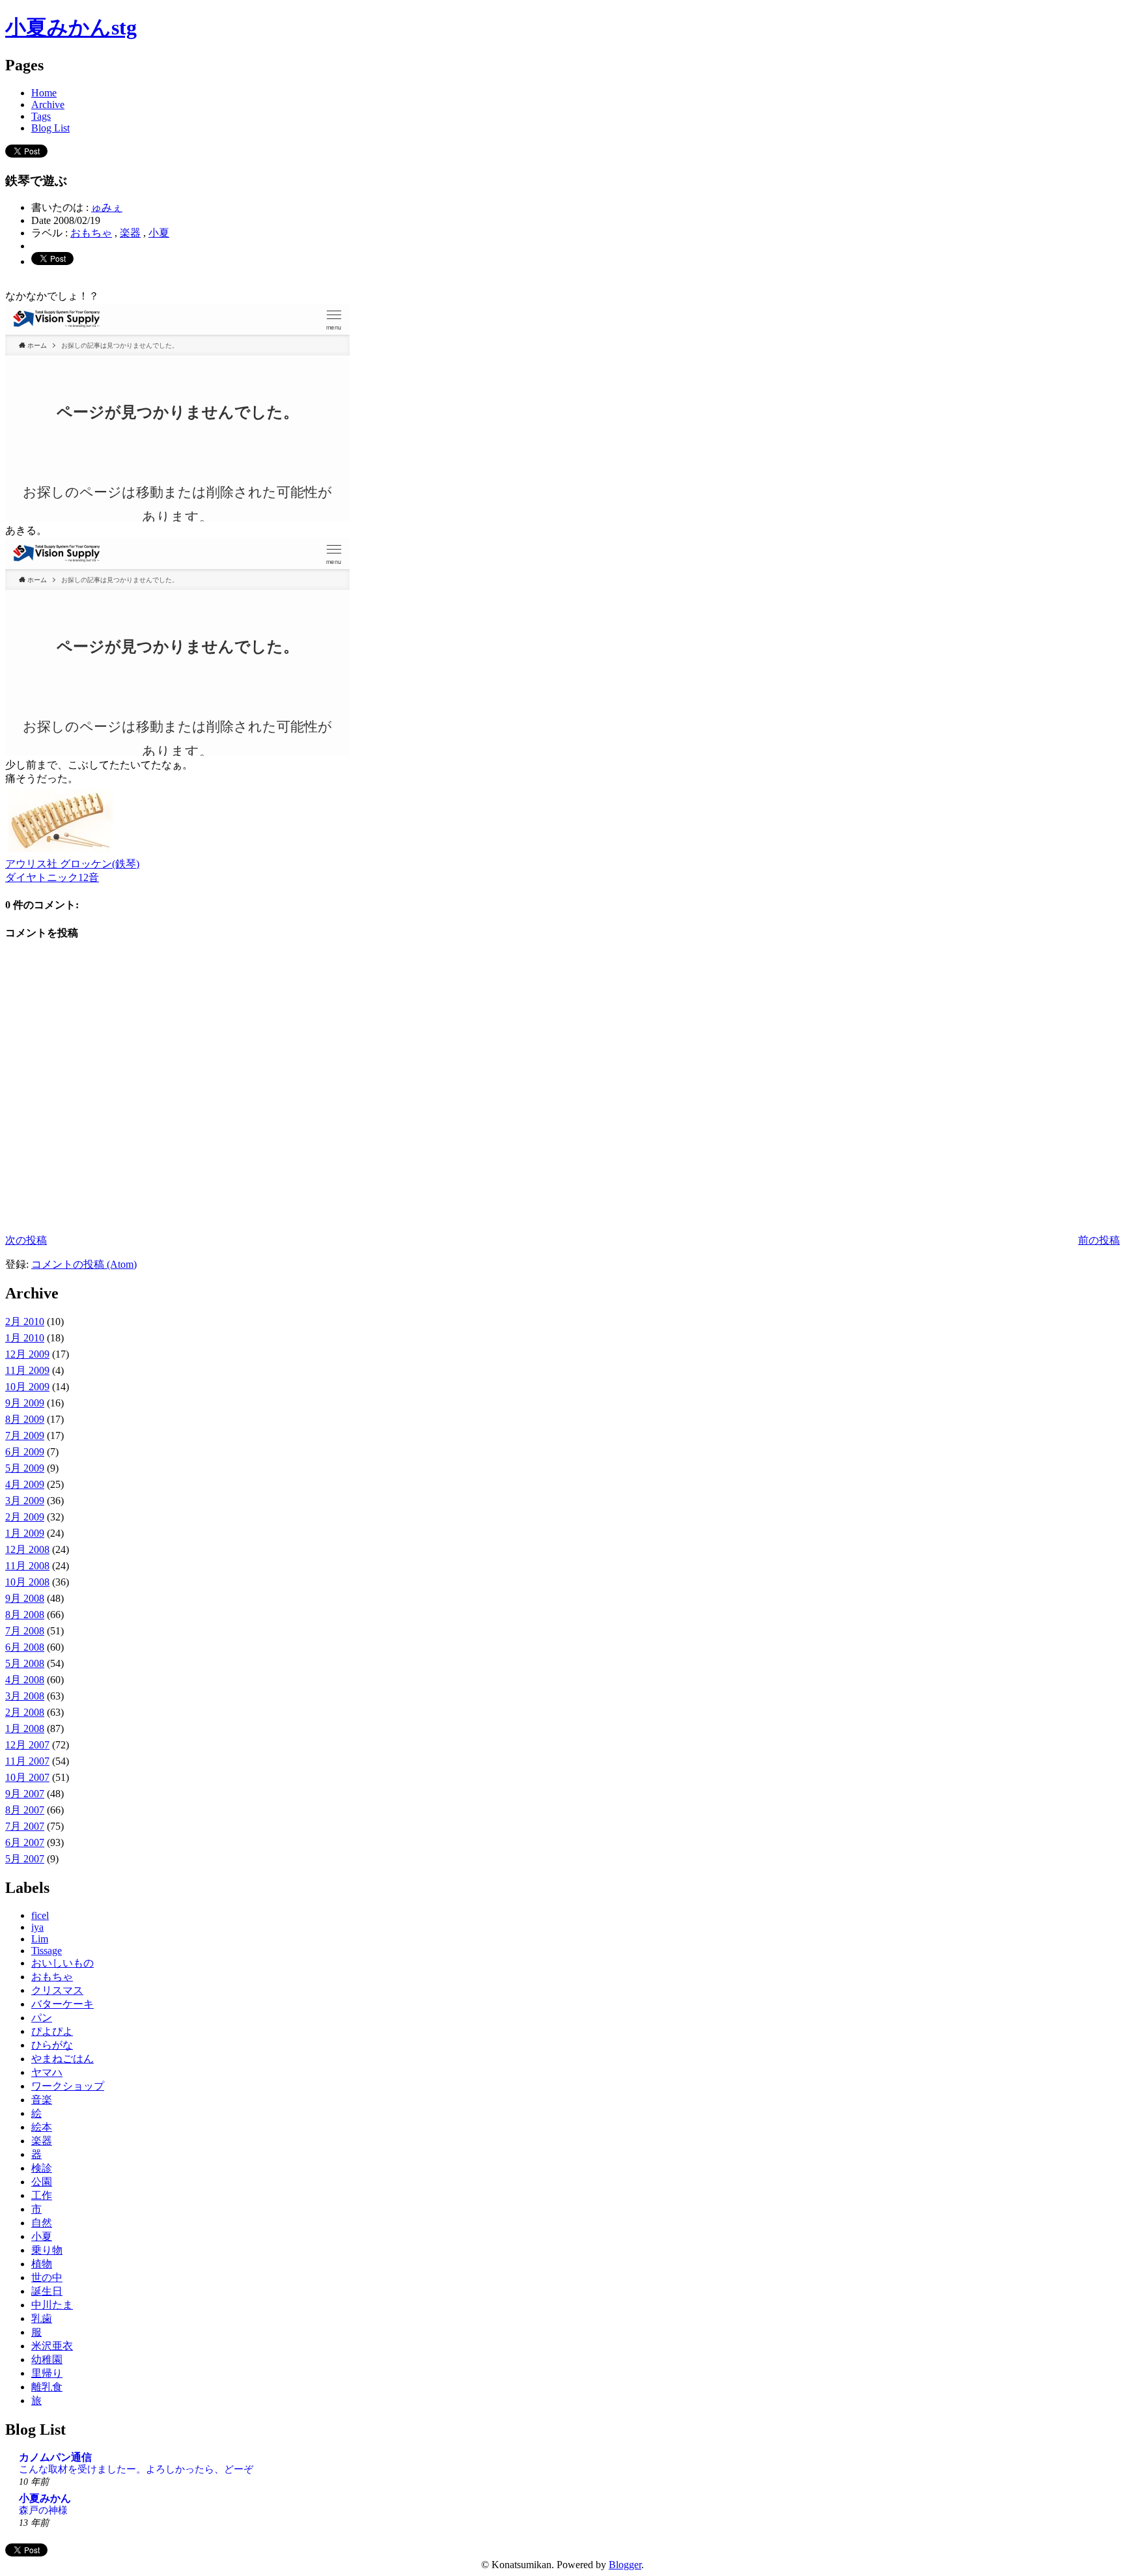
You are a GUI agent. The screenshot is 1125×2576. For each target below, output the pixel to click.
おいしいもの (62, 1963)
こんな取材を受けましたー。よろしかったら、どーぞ (136, 2469)
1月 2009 (25, 1533)
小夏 (159, 233)
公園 (42, 2182)
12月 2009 (27, 1354)
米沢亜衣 (52, 2346)
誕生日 (47, 2291)
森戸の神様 (43, 2510)
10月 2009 (27, 1387)
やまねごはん (62, 2059)
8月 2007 (25, 1810)
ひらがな (52, 2045)
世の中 (47, 2277)
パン (42, 2018)
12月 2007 (27, 1745)
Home (44, 93)
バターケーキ (62, 2004)
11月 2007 (27, 1761)
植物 (42, 2264)
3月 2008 (25, 1696)
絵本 (42, 2127)
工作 (42, 2195)
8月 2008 (25, 1615)
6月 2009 (25, 1452)
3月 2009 (25, 1501)
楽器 (130, 233)
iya (37, 1927)
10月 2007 (27, 1777)
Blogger (625, 2565)
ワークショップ (68, 2086)
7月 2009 (25, 1435)
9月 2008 (25, 1598)
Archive (48, 105)
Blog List (50, 128)
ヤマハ (47, 2072)
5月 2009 (25, 1468)
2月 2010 (25, 1322)
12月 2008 (27, 1549)
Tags (41, 116)
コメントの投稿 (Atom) (84, 1264)
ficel (40, 1915)
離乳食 (47, 2387)
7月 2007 (25, 1826)
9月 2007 (25, 1794)
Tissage (47, 1951)
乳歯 (42, 2318)
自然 (42, 2223)
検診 (42, 2168)
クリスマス (57, 1990)
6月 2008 (25, 1647)
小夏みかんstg (71, 27)
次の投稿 (26, 1240)
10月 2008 (27, 1582)
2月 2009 (25, 1517)
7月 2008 (25, 1631)
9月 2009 (25, 1403)
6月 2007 (25, 1842)
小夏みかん (45, 2498)
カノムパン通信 (55, 2457)
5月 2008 (25, 1663)
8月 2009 (25, 1419)
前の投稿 (1099, 1240)
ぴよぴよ (52, 2031)
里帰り (47, 2373)
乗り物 (47, 2250)
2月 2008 (25, 1712)
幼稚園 (47, 2359)
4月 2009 (25, 1484)
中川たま (52, 2305)
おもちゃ (91, 233)
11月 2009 (27, 1370)
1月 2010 (25, 1338)
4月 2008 (25, 1680)
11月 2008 (27, 1566)
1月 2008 (25, 1729)
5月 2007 (25, 1859)
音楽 (42, 2100)
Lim (40, 1939)
